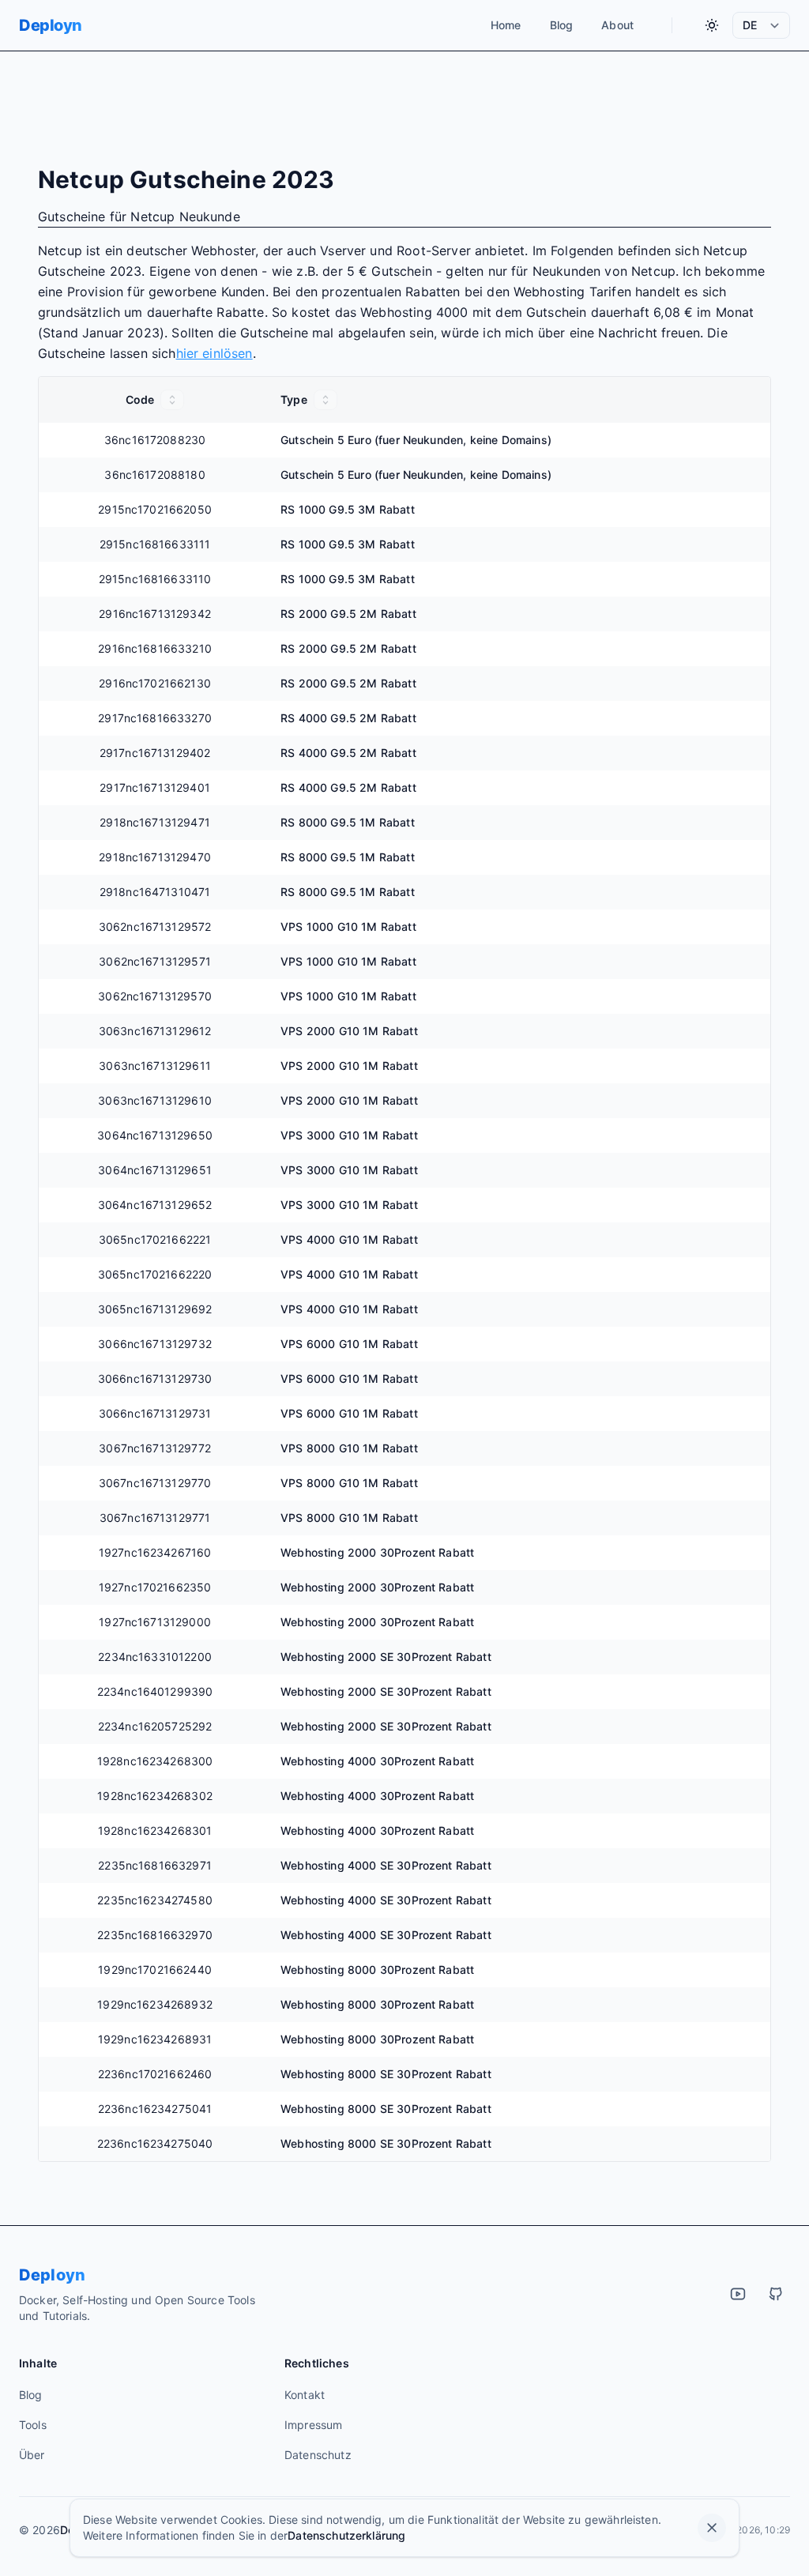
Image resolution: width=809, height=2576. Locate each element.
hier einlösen (214, 353)
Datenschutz (318, 2455)
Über (32, 2455)
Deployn (51, 25)
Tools (33, 2425)
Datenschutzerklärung (346, 2535)
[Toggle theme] (712, 25)
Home (506, 25)
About (617, 25)
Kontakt (305, 2395)
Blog (562, 25)
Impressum (313, 2425)
